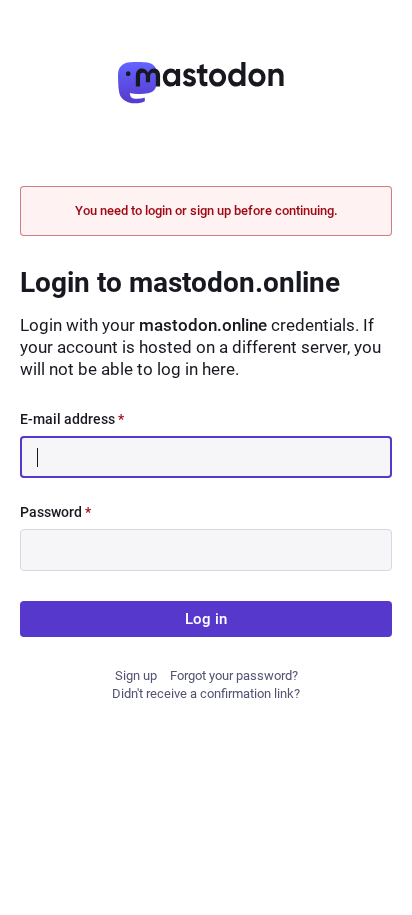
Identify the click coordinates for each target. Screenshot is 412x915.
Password (55, 512)
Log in (206, 619)
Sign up (136, 675)
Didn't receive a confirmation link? (206, 693)
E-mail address (72, 419)
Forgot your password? (234, 675)
